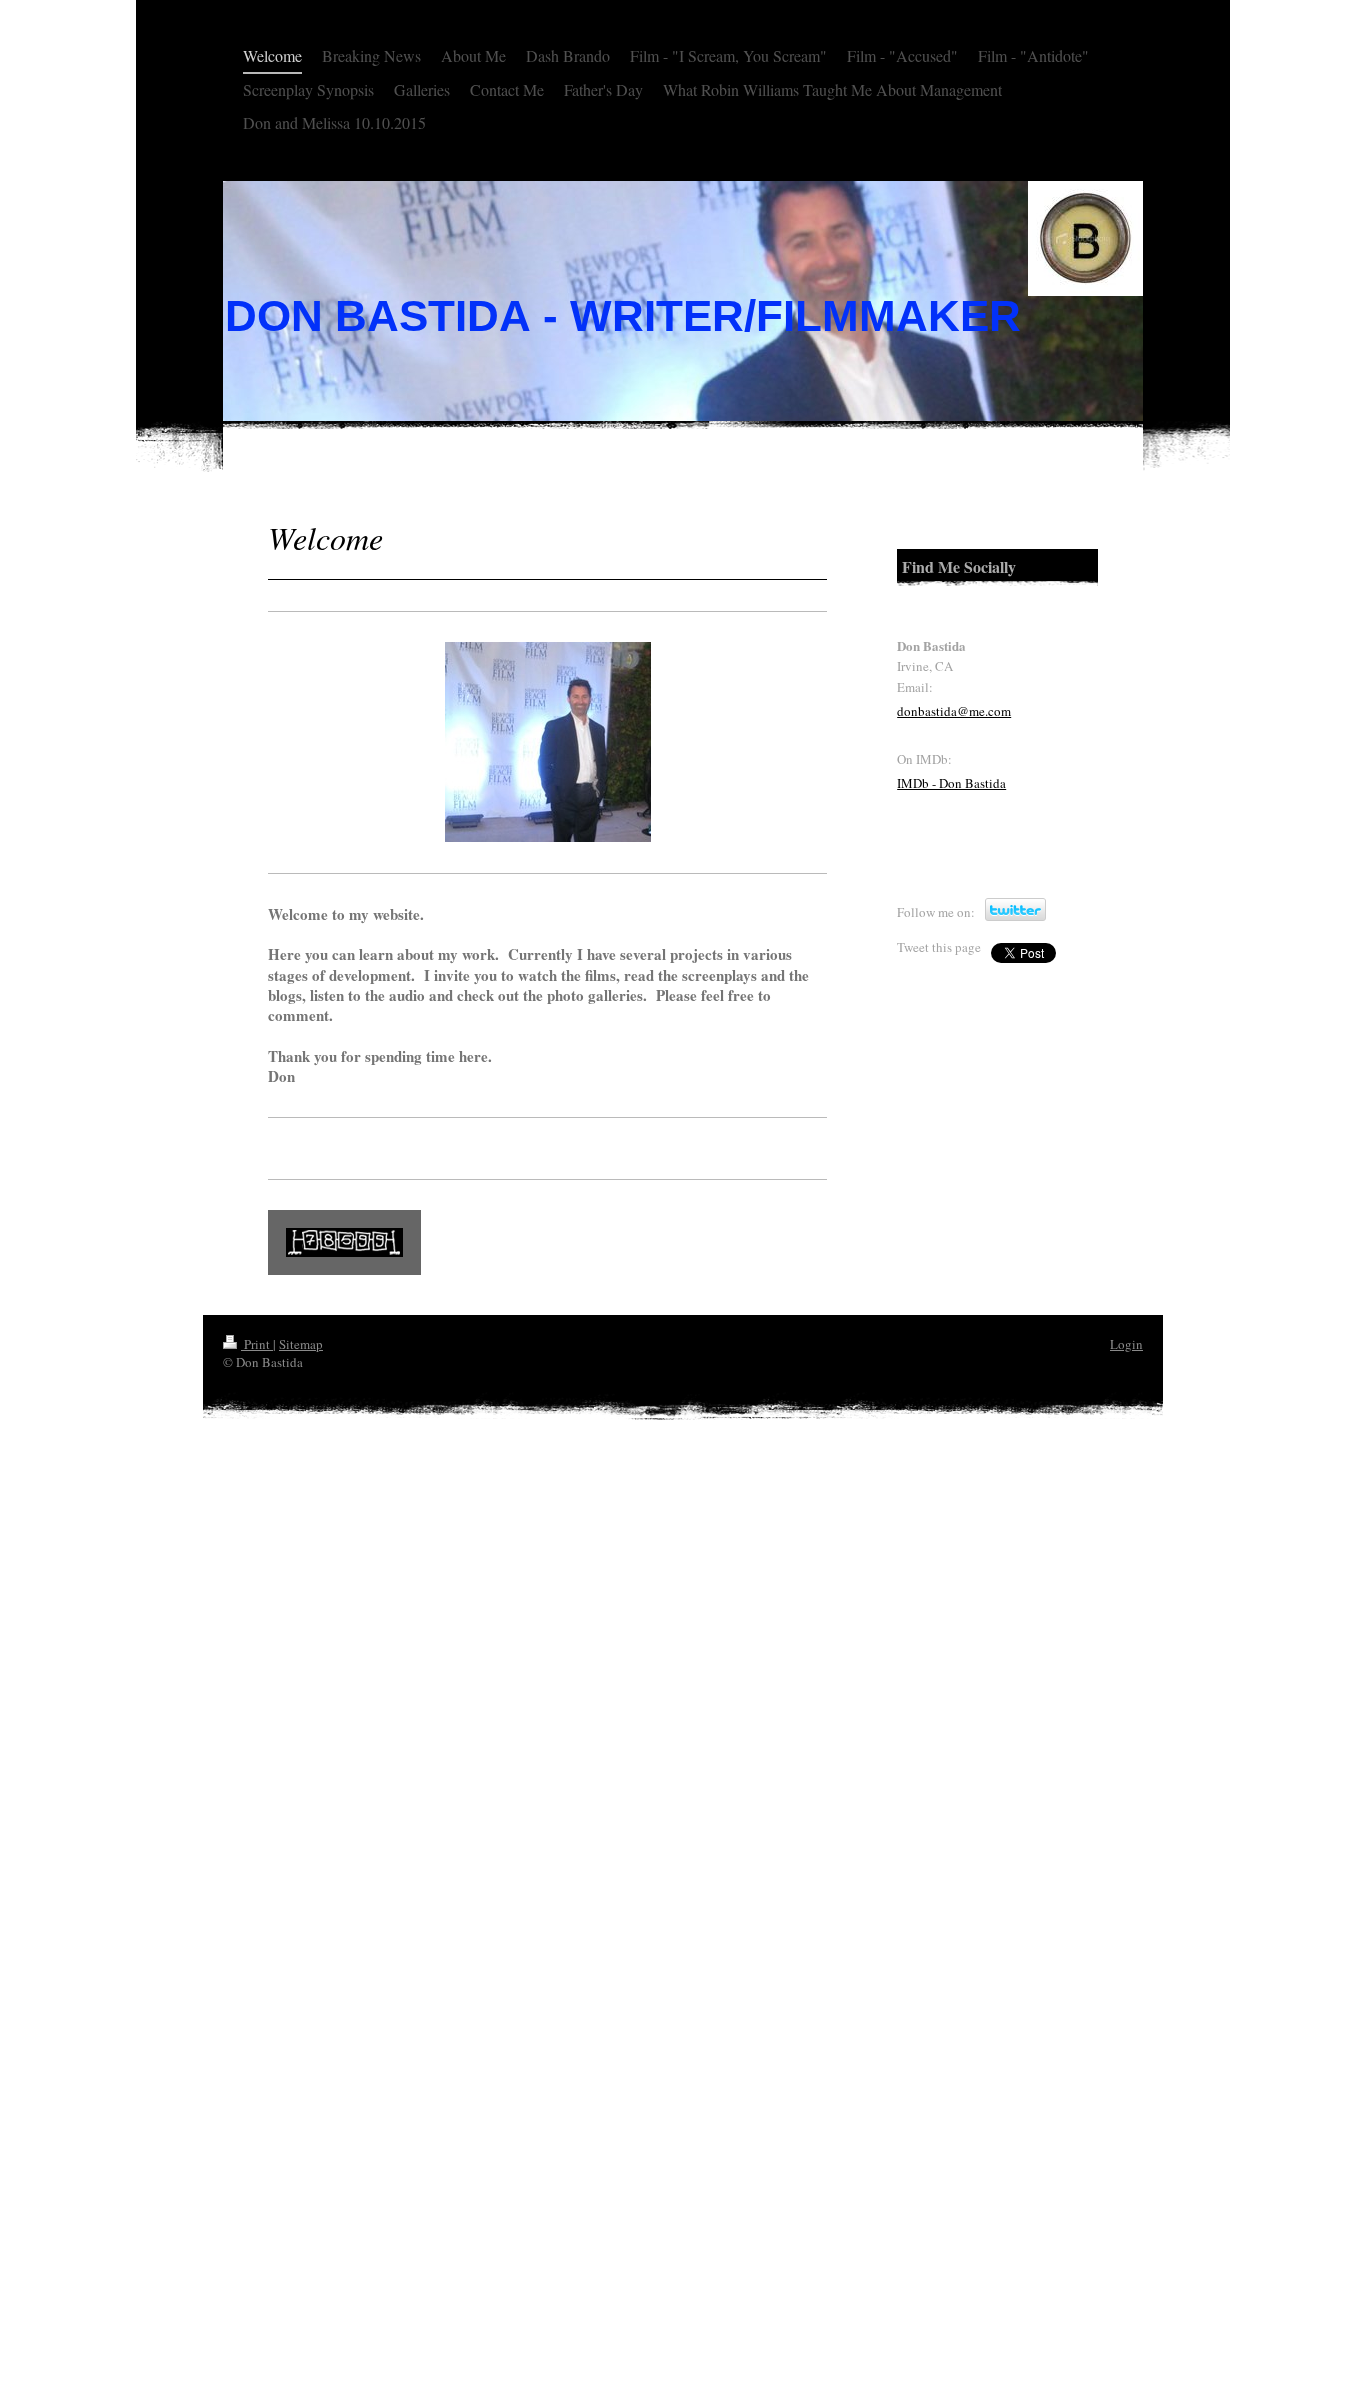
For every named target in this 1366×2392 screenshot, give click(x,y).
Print (257, 1344)
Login (1126, 1344)
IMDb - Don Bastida (951, 783)
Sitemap (301, 1344)
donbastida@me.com (954, 711)
